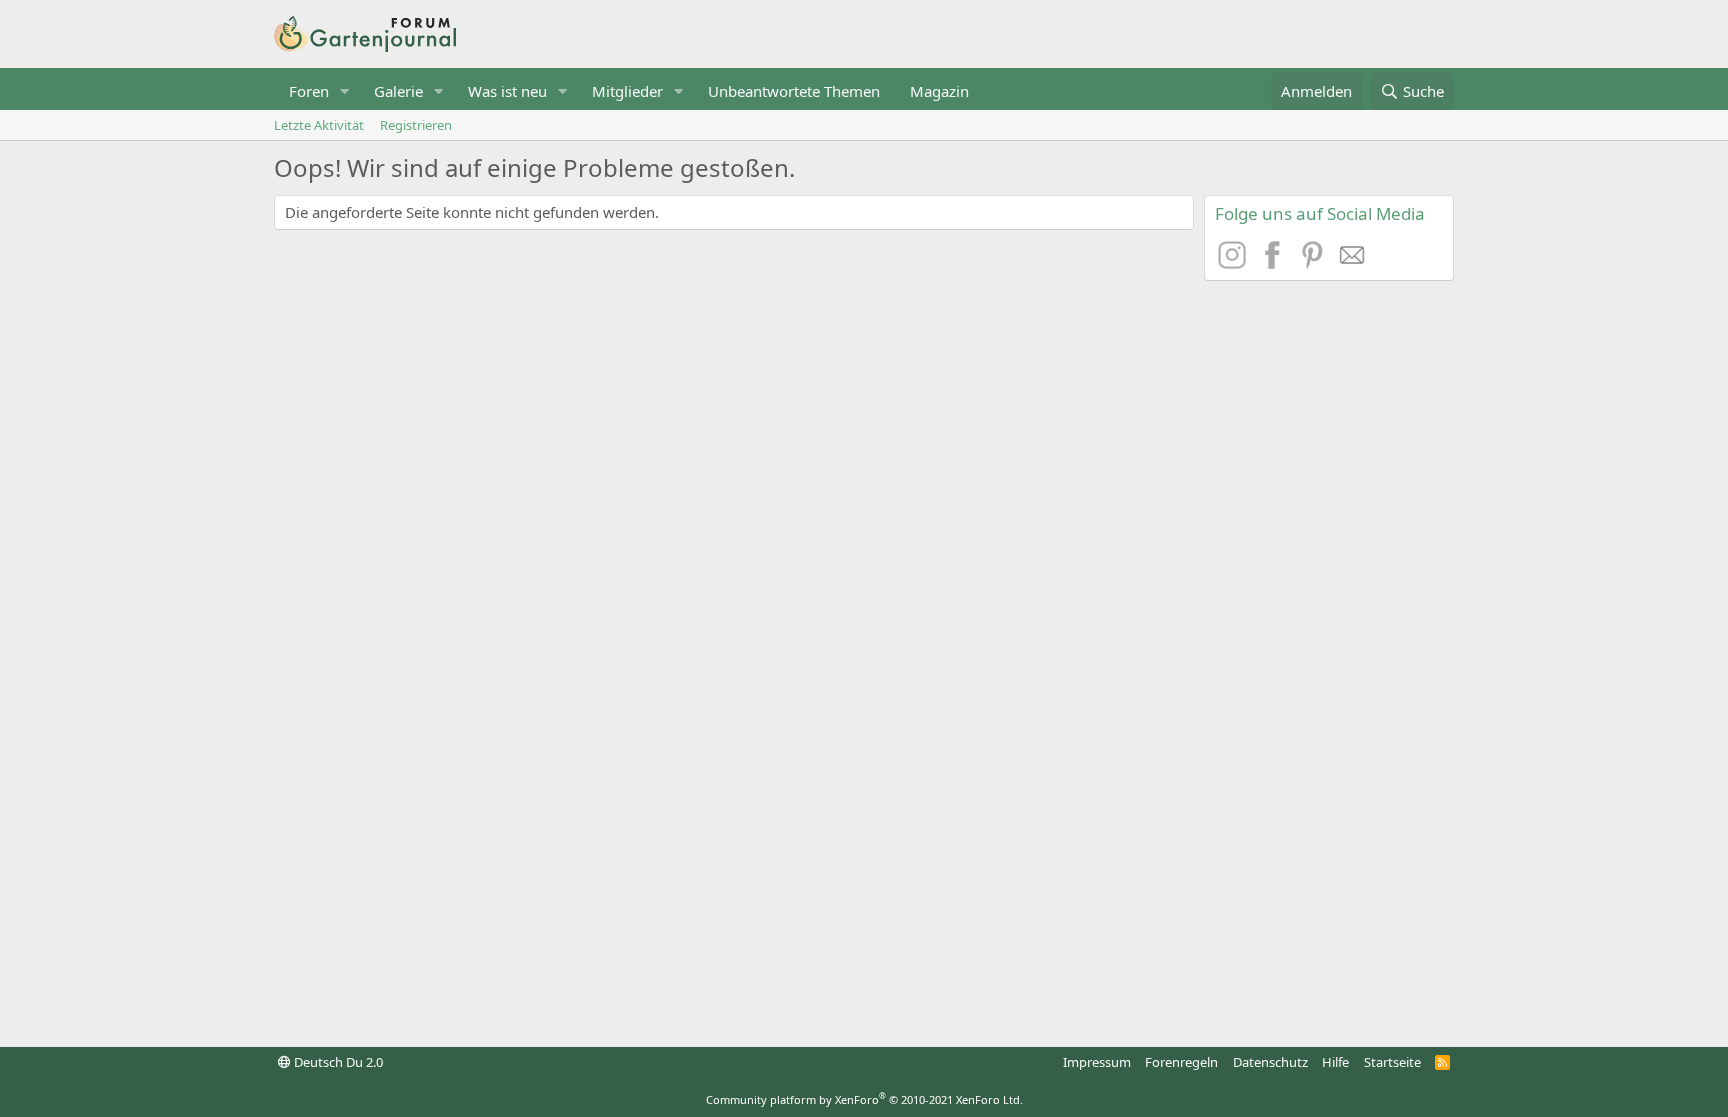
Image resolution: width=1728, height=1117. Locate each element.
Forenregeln (1181, 1062)
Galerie (398, 91)
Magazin (939, 91)
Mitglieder (627, 91)
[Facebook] (1275, 263)
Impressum (1097, 1062)
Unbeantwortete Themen (794, 91)
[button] (345, 91)
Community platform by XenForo (864, 1099)
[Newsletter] (1353, 263)
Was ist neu (507, 91)
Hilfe (1335, 1062)
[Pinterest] (1315, 263)
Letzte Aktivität (319, 125)
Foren (309, 91)
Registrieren (416, 125)
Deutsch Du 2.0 (337, 1062)
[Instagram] (1235, 263)
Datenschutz (1270, 1062)
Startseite (1392, 1062)
